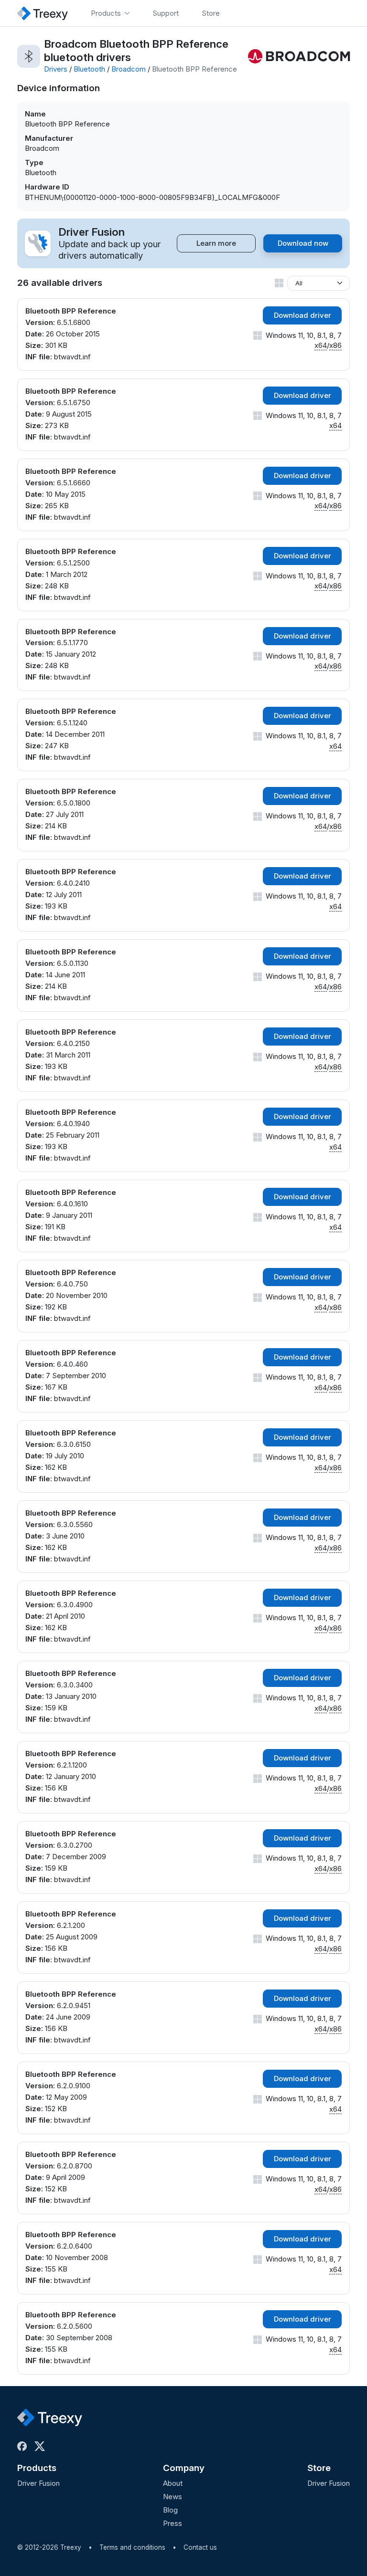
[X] (42, 2446)
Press (173, 2523)
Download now (303, 243)
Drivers (56, 69)
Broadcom (129, 69)
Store (319, 2468)
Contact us (200, 2547)
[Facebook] (24, 2446)
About (173, 2483)
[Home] (43, 13)
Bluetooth (89, 69)
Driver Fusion (38, 2483)
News (173, 2497)
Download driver (302, 315)
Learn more (216, 243)
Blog (170, 2510)
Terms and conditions (132, 2547)
